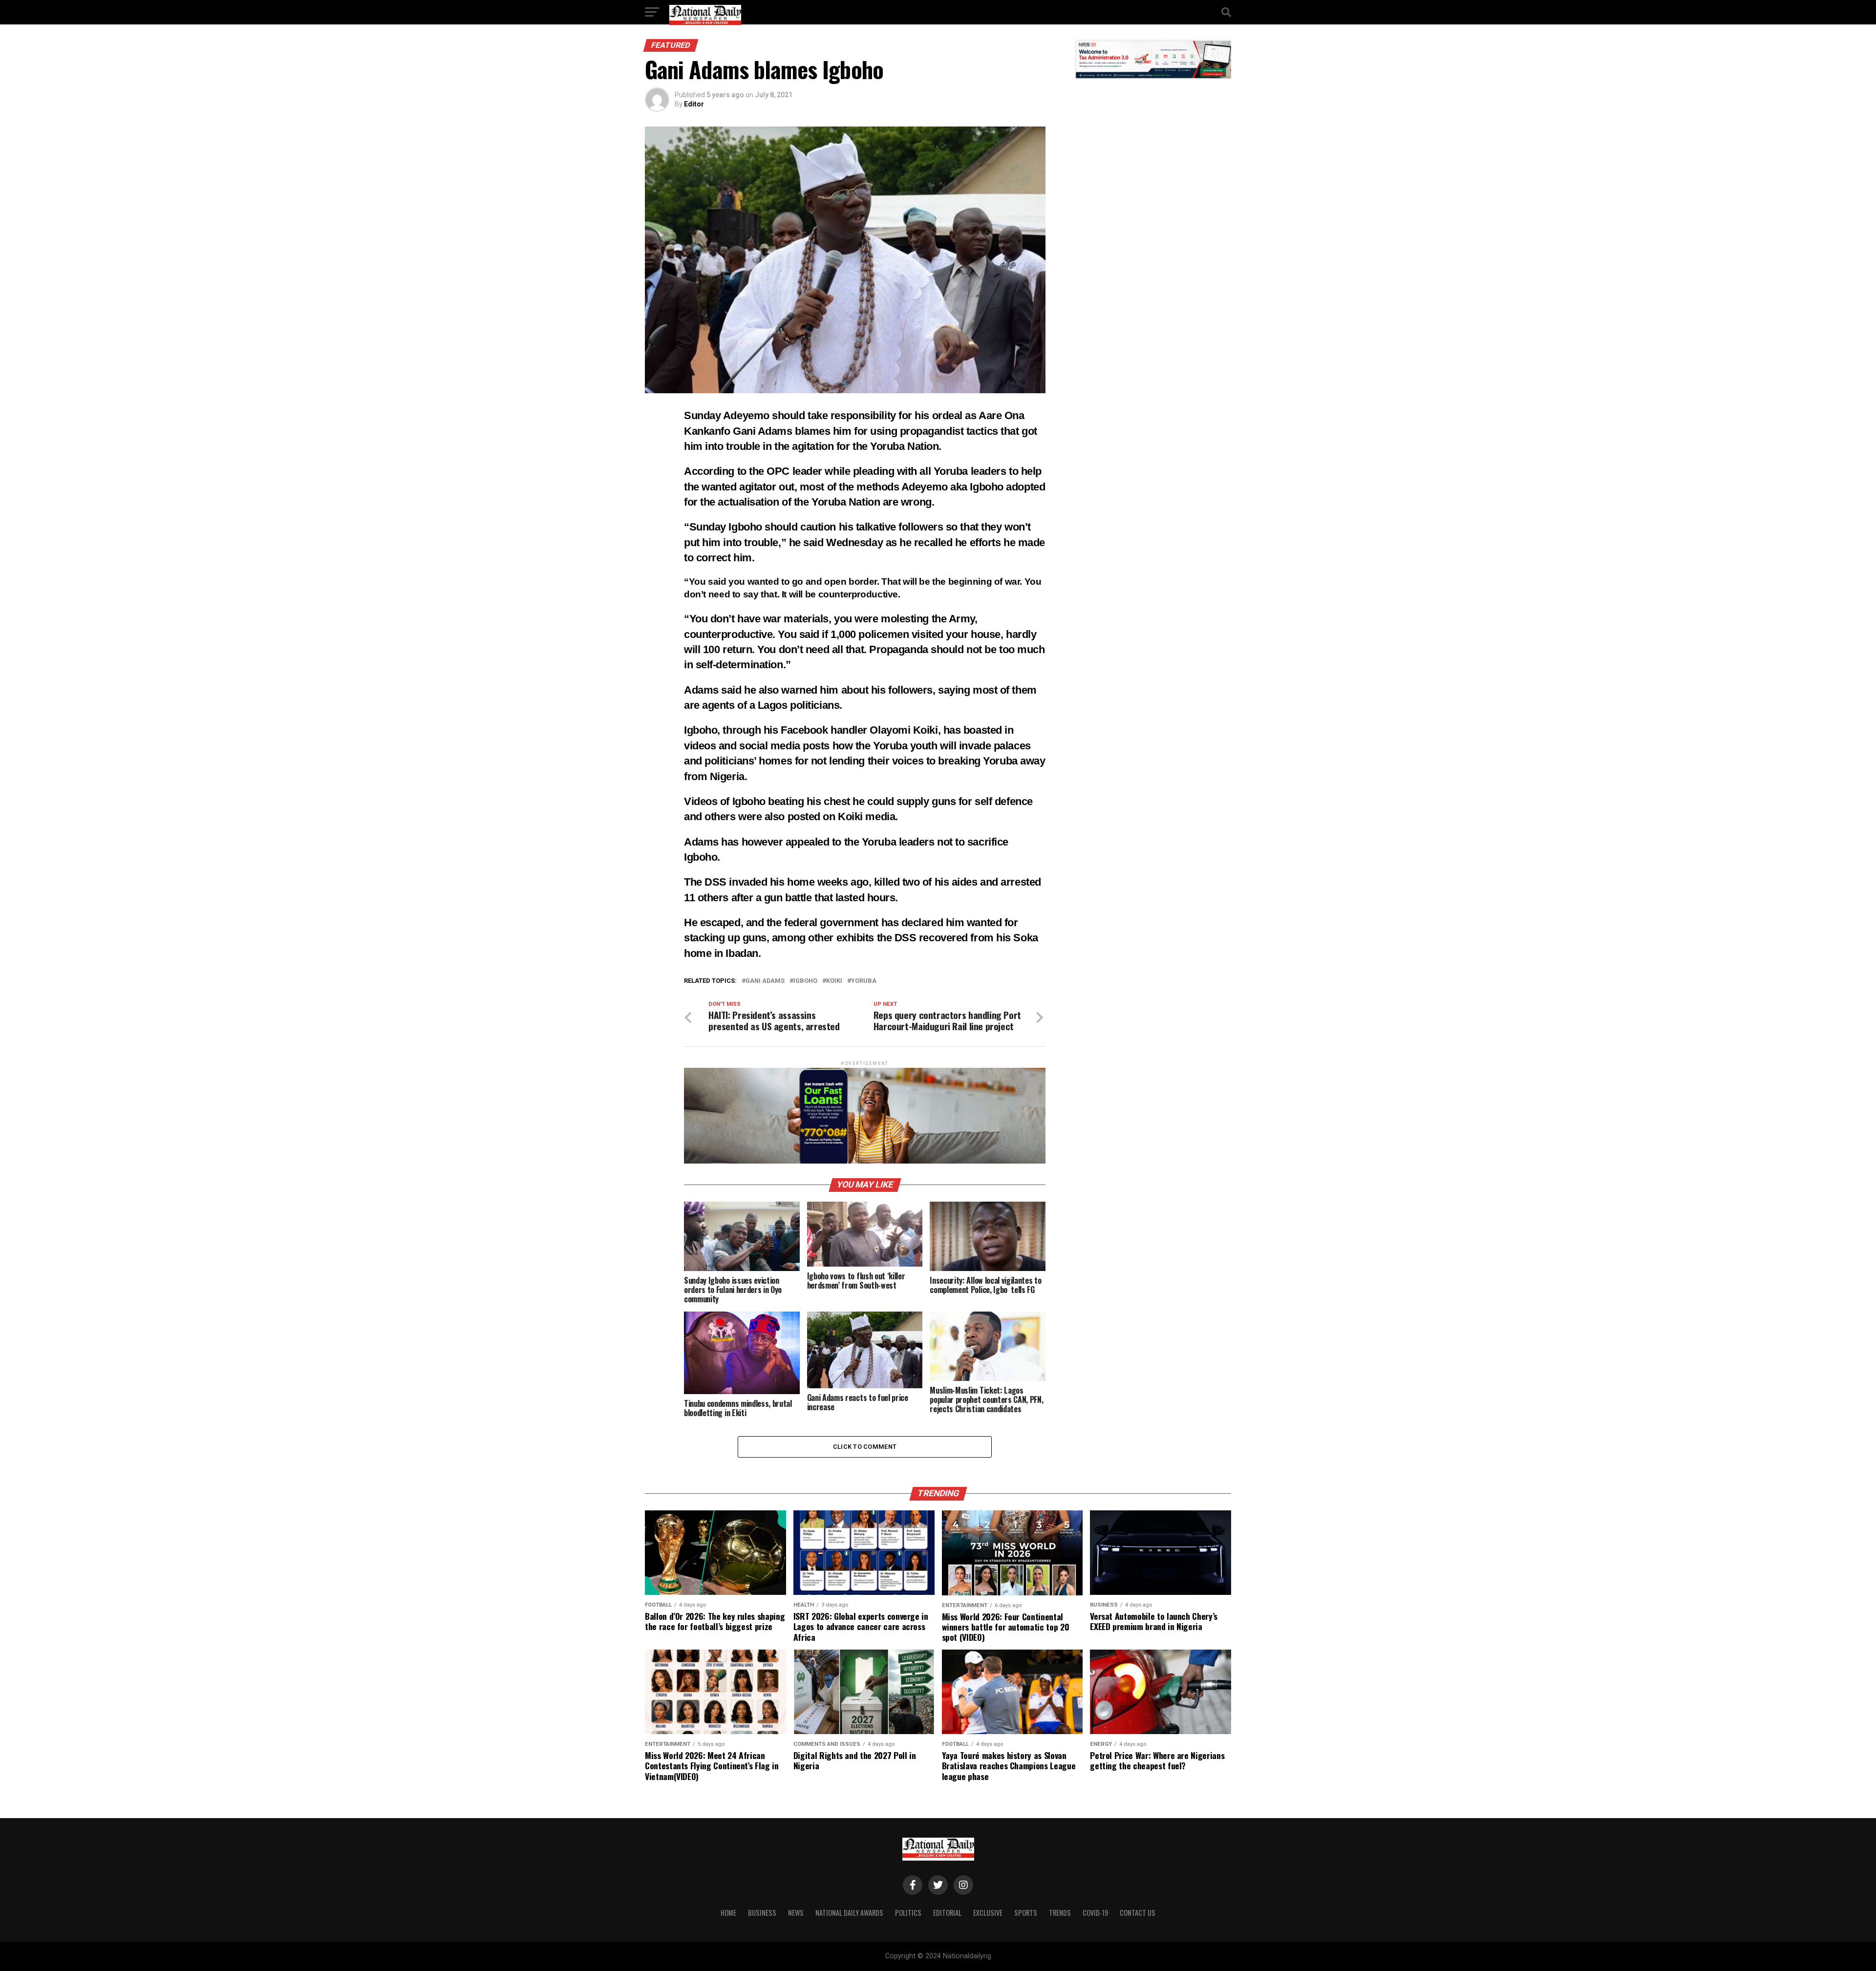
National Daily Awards (849, 1913)
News (796, 1913)
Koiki (834, 981)
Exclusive (988, 1913)
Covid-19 (1095, 1913)
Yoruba (864, 981)
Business (762, 1913)
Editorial (947, 1913)
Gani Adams (765, 981)
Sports (1026, 1913)
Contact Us (1138, 1913)
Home (728, 1913)
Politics (908, 1913)
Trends (1060, 1913)
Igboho (805, 981)
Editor (694, 104)
